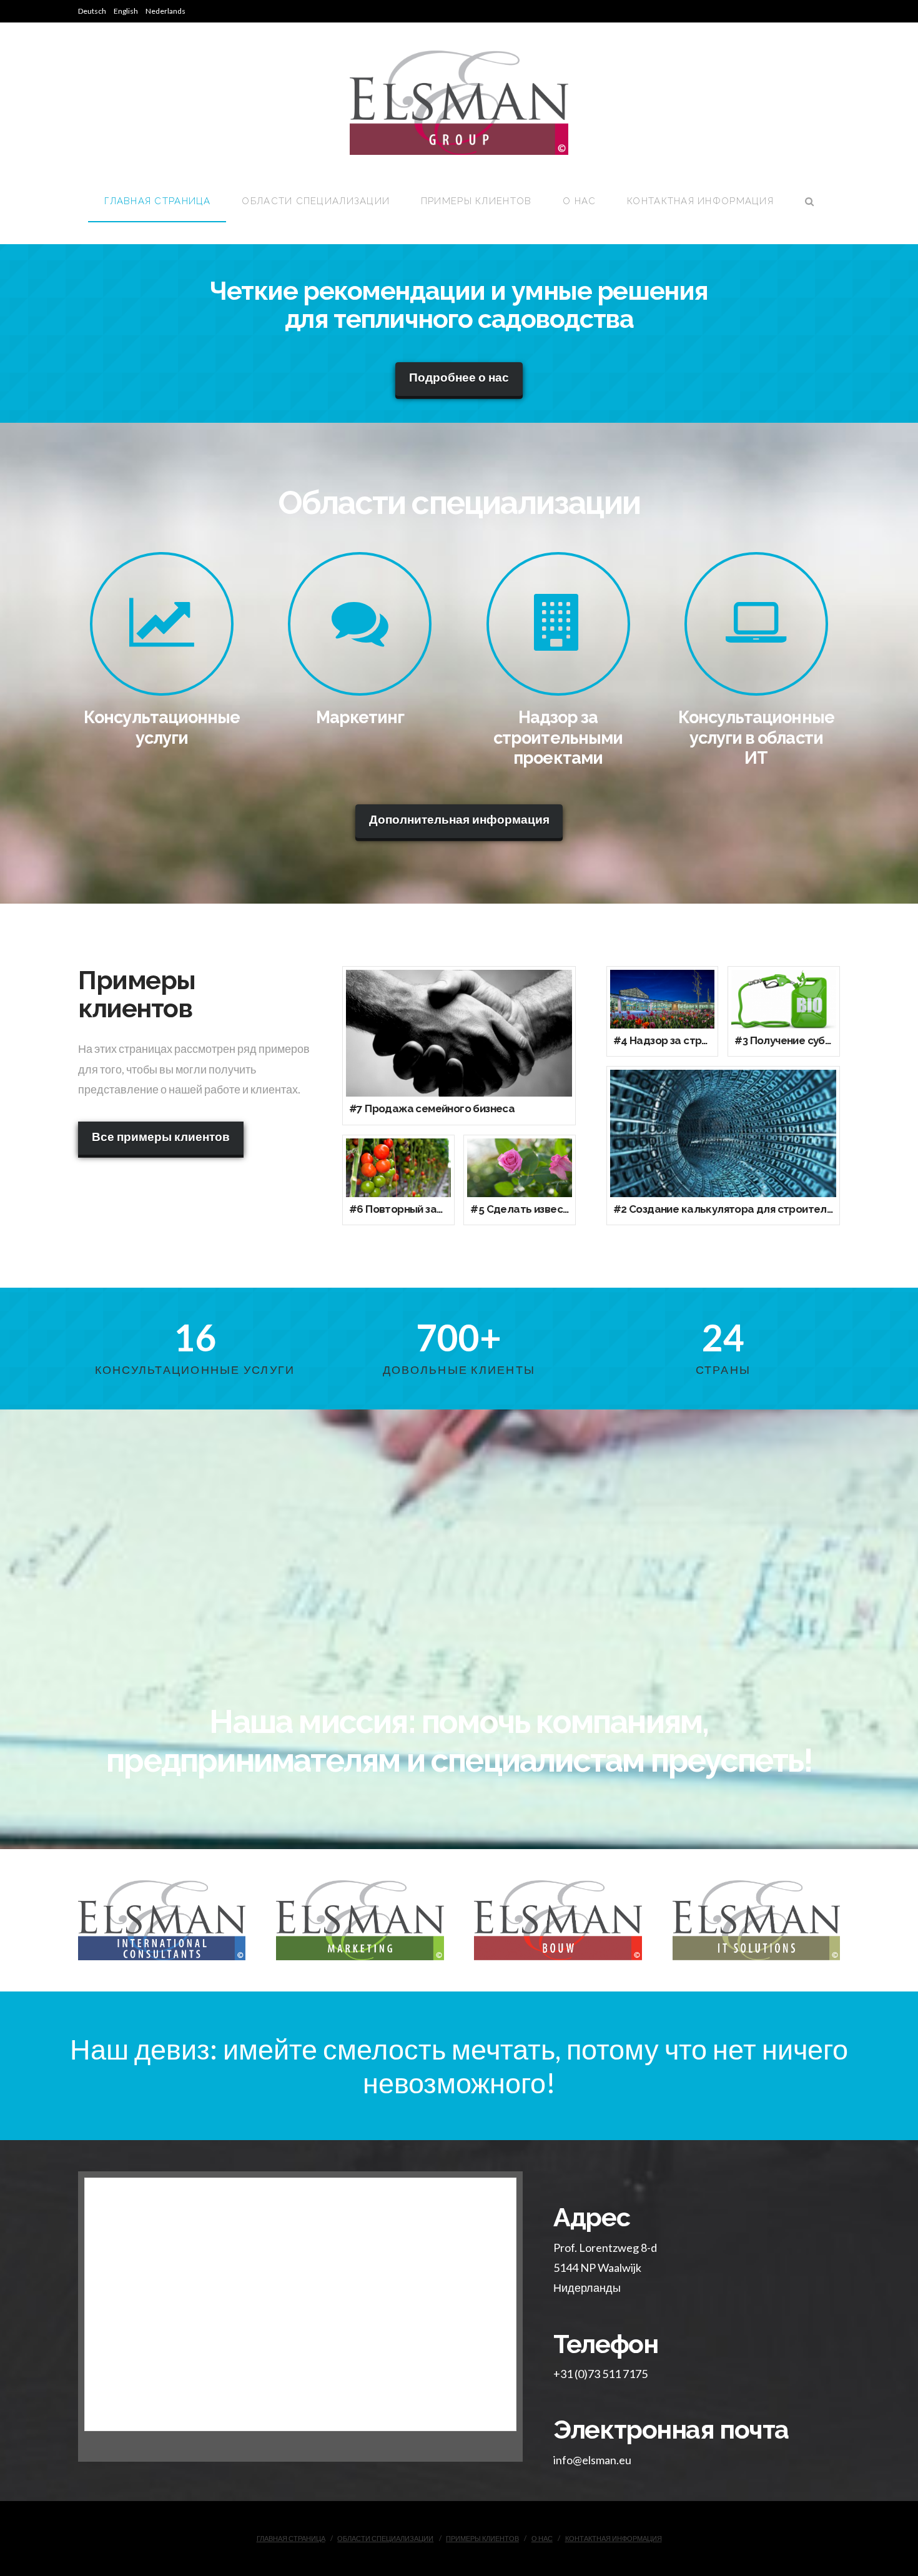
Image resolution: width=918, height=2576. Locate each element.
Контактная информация (614, 2538)
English (126, 11)
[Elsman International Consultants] (459, 103)
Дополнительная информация (459, 819)
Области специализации (385, 2538)
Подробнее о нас (459, 377)
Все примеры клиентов (161, 1136)
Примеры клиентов (482, 2538)
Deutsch (92, 11)
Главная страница (291, 2538)
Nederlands (165, 11)
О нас (542, 2538)
